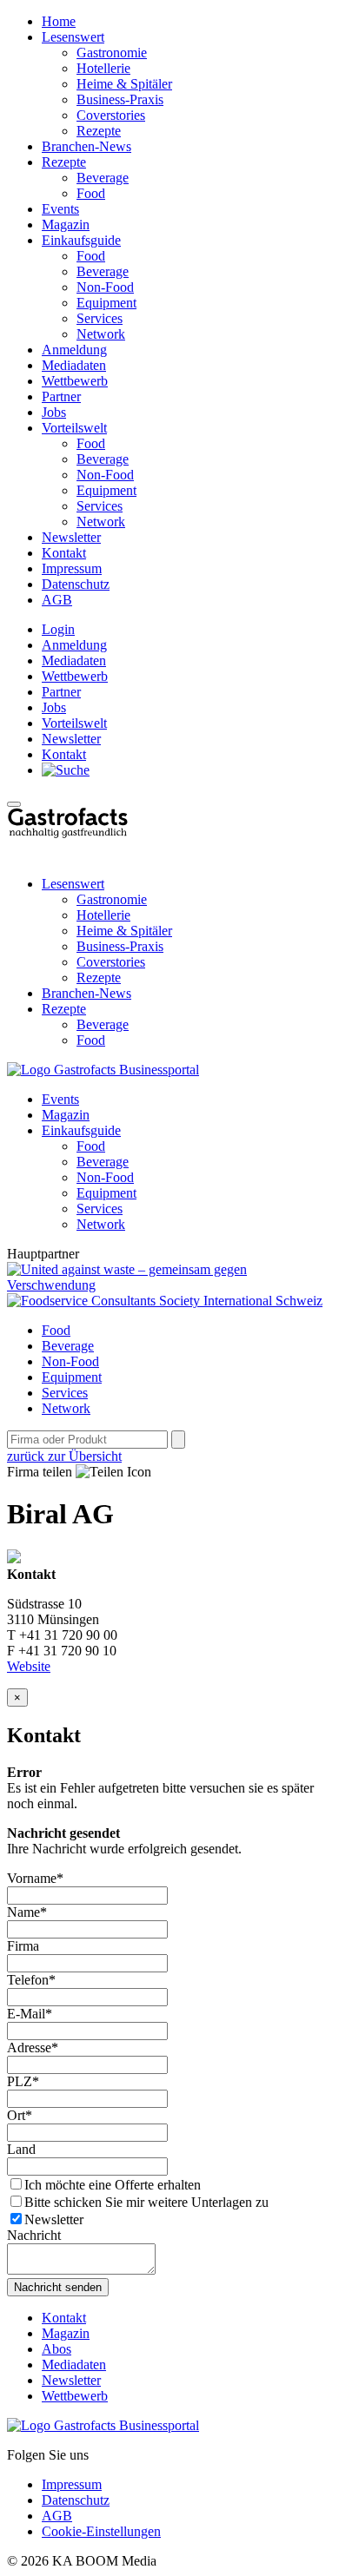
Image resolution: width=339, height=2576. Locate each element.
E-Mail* (30, 2014)
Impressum (72, 568)
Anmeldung (74, 350)
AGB (57, 600)
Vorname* (35, 1878)
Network (101, 334)
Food (91, 193)
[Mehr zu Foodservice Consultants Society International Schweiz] (165, 1301)
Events (60, 209)
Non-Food (105, 287)
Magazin (66, 225)
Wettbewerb (75, 381)
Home (59, 21)
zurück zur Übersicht (64, 1456)
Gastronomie (112, 53)
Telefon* (31, 1980)
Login (58, 629)
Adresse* (33, 2048)
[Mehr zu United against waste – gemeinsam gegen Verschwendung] (169, 1285)
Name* (27, 1912)
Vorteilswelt (74, 428)
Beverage (103, 178)
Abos (56, 2349)
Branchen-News (86, 146)
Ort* (20, 2115)
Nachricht (34, 2235)
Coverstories (111, 115)
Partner (61, 396)
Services (100, 318)
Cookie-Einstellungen (101, 2531)
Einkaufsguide (81, 240)
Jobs (54, 412)
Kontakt (64, 553)
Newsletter (71, 537)
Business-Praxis (120, 99)
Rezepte (99, 131)
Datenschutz (76, 584)
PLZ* (23, 2081)
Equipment (106, 303)
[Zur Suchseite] (66, 770)
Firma (23, 1946)
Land (21, 2149)
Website (29, 1666)
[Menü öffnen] (14, 804)
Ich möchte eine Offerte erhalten (113, 2185)
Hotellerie (103, 68)
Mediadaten (74, 365)
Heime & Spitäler (124, 84)
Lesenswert (73, 37)
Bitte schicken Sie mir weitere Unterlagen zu (146, 2202)
